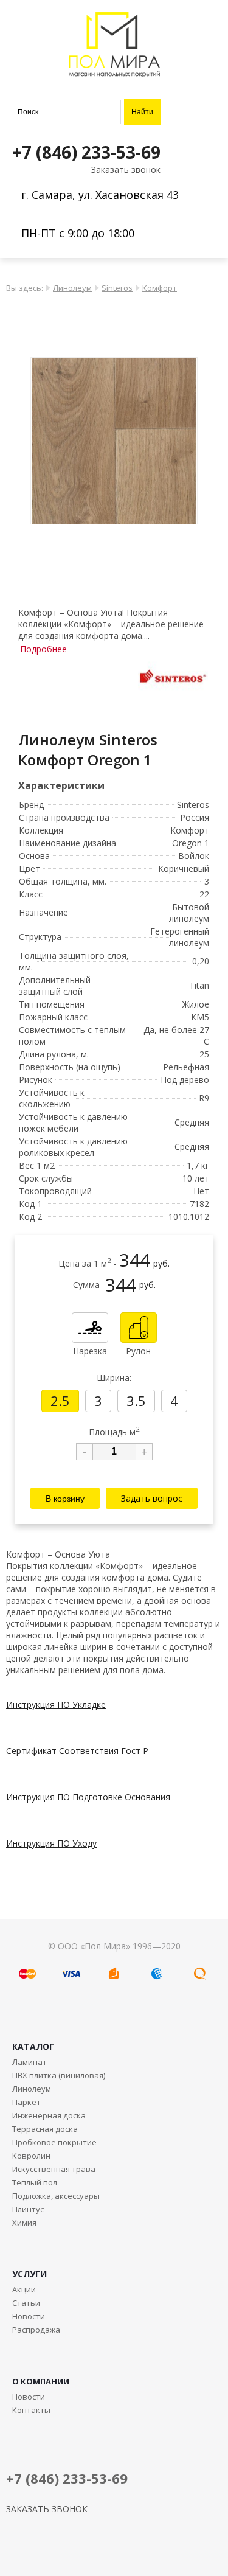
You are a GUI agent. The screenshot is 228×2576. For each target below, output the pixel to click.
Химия (24, 2223)
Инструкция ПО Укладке (56, 1704)
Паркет (26, 2102)
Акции (24, 2289)
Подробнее (43, 649)
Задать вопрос (152, 1498)
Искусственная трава (54, 2169)
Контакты (31, 2410)
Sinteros (117, 288)
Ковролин (31, 2156)
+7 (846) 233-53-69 (86, 152)
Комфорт (160, 288)
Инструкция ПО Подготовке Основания (88, 1797)
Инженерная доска (49, 2115)
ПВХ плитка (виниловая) (59, 2075)
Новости (29, 2316)
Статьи (26, 2303)
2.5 (60, 1401)
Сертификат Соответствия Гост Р (77, 1751)
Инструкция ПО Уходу (51, 1843)
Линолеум (72, 288)
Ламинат (29, 2062)
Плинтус (28, 2209)
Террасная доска (45, 2129)
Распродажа (36, 2330)
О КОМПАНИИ (41, 2381)
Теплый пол (35, 2182)
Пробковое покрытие (54, 2142)
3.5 (136, 1401)
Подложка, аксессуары (56, 2196)
